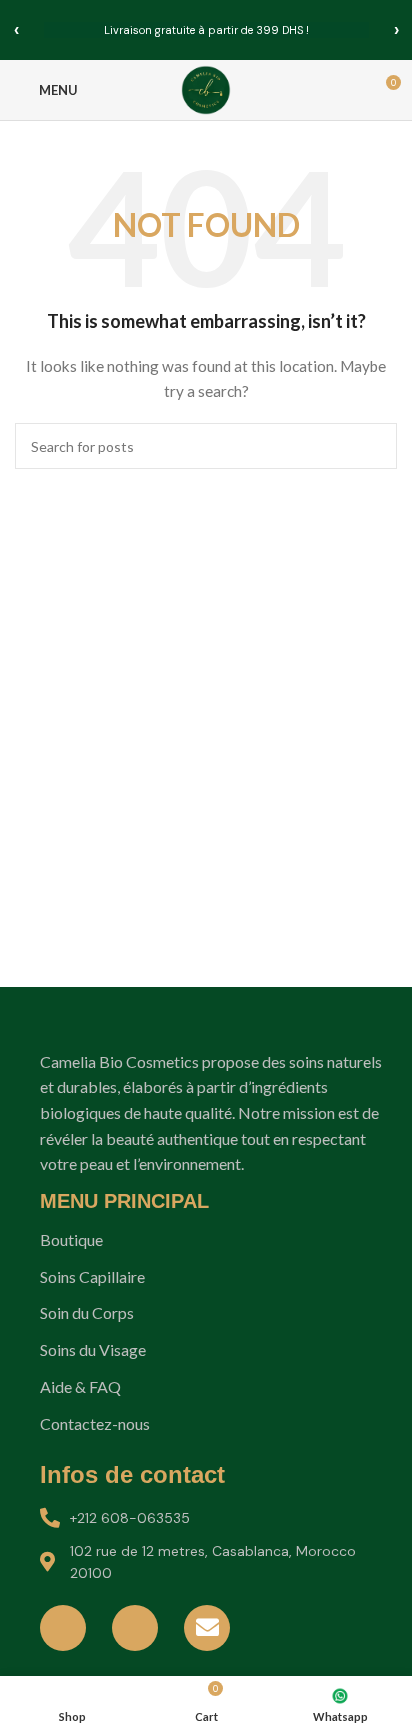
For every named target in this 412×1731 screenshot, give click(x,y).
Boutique (71, 1239)
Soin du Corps (87, 1312)
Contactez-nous (95, 1423)
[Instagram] (135, 1628)
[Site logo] (206, 88)
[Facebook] (63, 1628)
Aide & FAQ (80, 1386)
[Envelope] (207, 1628)
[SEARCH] (374, 446)
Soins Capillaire (92, 1276)
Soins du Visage (93, 1349)
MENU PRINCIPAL (124, 1201)
